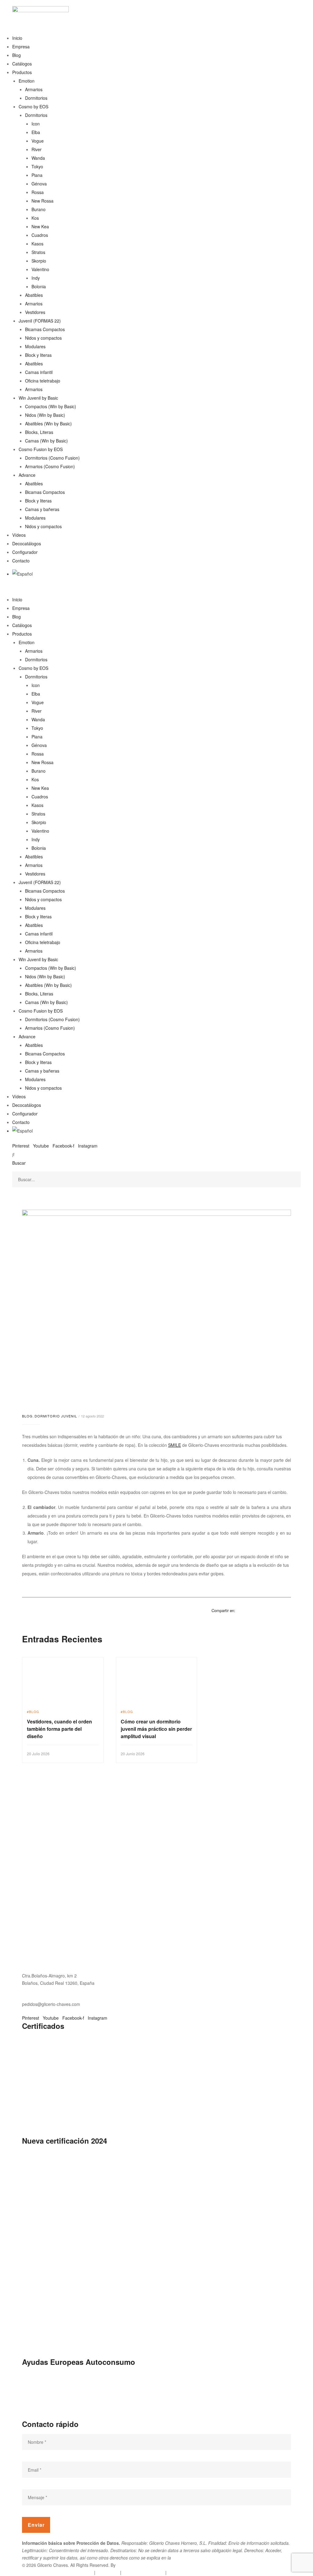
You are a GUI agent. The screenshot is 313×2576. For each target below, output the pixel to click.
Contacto (21, 561)
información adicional (193, 2558)
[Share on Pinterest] (280, 1610)
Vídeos (19, 535)
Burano (39, 209)
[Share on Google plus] (272, 1610)
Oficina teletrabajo (43, 381)
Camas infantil (39, 372)
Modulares (35, 346)
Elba (36, 132)
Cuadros (40, 235)
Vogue (38, 141)
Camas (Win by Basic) (46, 441)
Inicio (17, 38)
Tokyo (37, 166)
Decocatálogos (27, 543)
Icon (36, 124)
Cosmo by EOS (33, 106)
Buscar (19, 1163)
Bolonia (39, 286)
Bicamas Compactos (45, 329)
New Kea (40, 226)
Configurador (25, 552)
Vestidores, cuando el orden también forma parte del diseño (59, 1729)
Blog (17, 55)
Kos (35, 218)
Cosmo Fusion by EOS (41, 449)
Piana (37, 175)
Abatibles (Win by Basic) (48, 424)
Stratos (38, 252)
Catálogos (22, 64)
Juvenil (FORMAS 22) (40, 321)
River (37, 149)
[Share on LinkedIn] (256, 1610)
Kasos (37, 244)
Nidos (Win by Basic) (45, 415)
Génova (39, 184)
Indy (36, 278)
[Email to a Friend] (288, 1610)
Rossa (38, 192)
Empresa (21, 47)
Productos (22, 72)
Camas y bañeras (42, 509)
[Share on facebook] (240, 1610)
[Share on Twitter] (248, 1610)
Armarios (34, 89)
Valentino (40, 269)
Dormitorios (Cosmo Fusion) (52, 458)
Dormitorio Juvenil (56, 1416)
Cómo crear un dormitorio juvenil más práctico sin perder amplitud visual (156, 1729)
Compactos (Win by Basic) (51, 406)
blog (27, 1416)
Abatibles (34, 295)
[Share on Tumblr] (264, 1610)
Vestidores (35, 312)
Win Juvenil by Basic (38, 398)
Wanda (38, 158)
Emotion (27, 81)
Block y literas (38, 355)
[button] (156, 591)
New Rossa (42, 201)
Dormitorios (36, 98)
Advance (27, 475)
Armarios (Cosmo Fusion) (50, 466)
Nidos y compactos (43, 338)
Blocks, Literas (39, 432)
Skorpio (39, 261)
